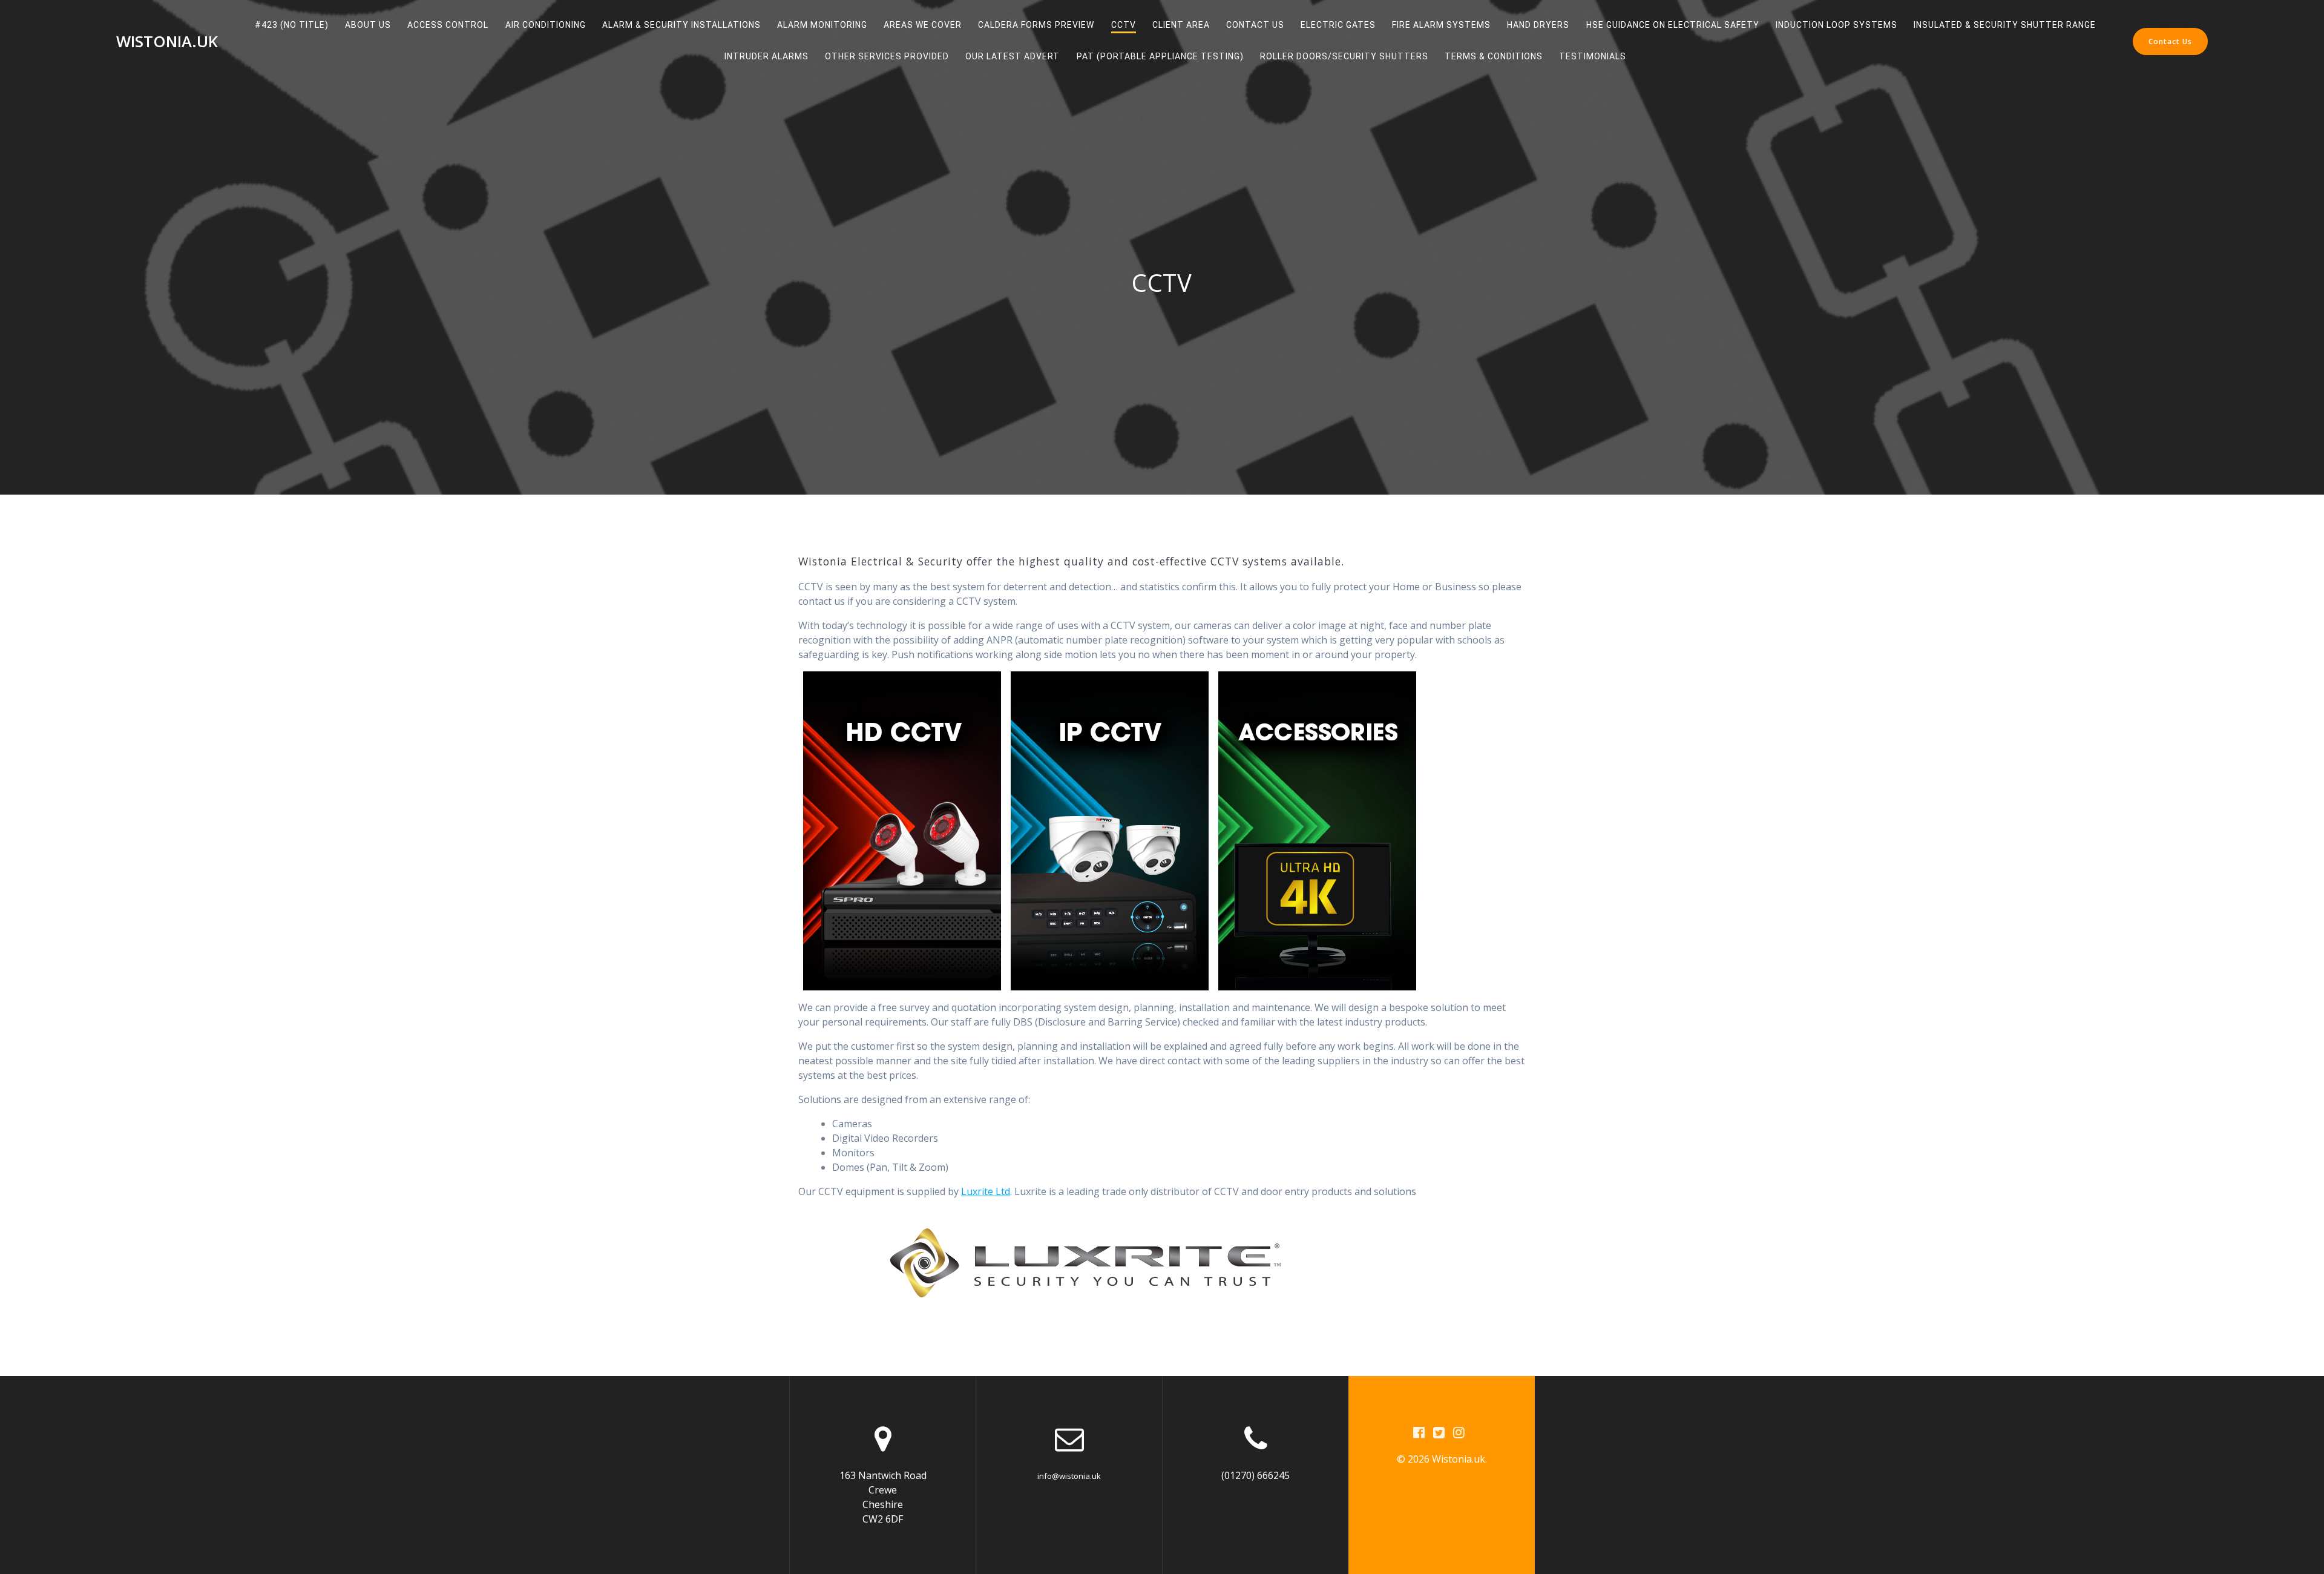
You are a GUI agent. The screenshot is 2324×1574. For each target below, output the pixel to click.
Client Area (1181, 25)
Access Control (448, 25)
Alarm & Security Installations (681, 25)
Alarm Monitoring (822, 25)
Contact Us (1255, 25)
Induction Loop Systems (1837, 25)
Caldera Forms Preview (1036, 25)
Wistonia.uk (167, 42)
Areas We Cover (923, 25)
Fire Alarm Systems (1441, 25)
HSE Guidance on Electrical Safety (1673, 25)
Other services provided (887, 56)
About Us (368, 25)
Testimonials (1593, 56)
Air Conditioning (546, 25)
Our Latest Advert (1013, 56)
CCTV (1124, 25)
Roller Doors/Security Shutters (1344, 56)
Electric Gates (1338, 25)
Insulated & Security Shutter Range (2005, 25)
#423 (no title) (292, 25)
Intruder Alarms (766, 56)
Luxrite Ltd (986, 1191)
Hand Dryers (1538, 25)
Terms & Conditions (1494, 56)
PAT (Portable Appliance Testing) (1160, 56)
